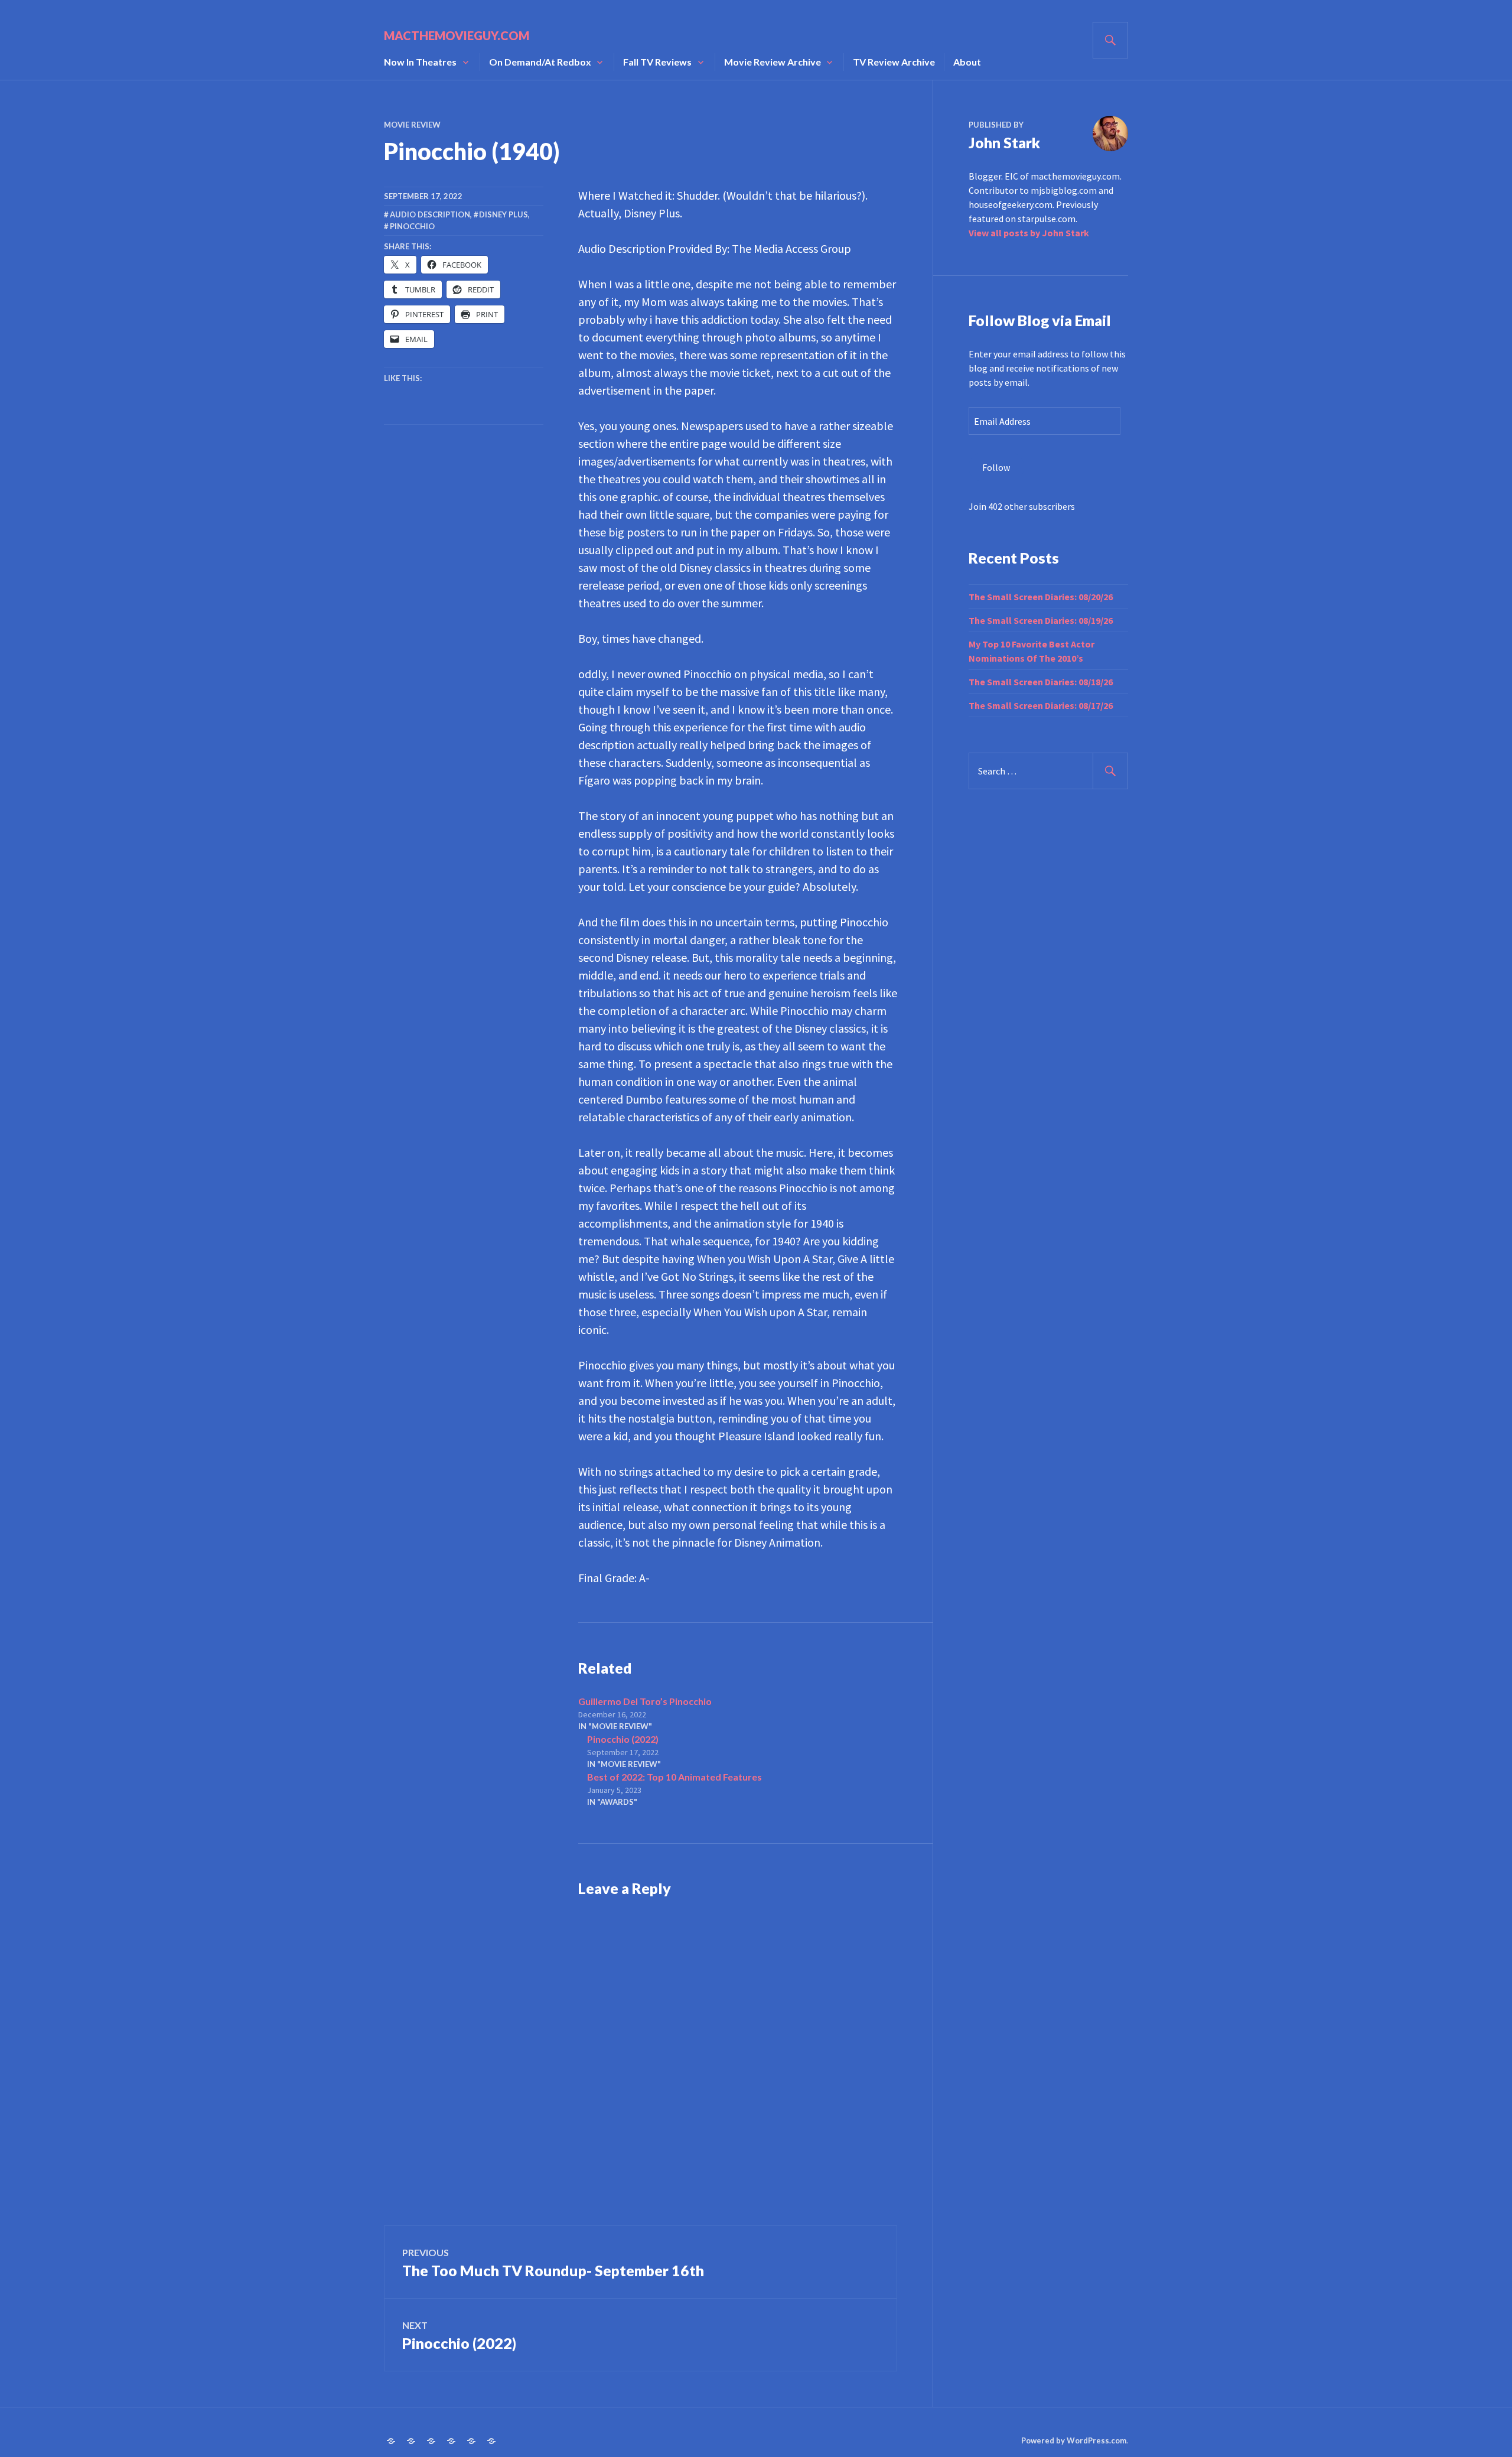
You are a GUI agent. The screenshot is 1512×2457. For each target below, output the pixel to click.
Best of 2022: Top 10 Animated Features (674, 1777)
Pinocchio (412, 226)
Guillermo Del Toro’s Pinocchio (645, 1701)
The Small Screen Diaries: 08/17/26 (1041, 705)
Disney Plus (504, 214)
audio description (430, 214)
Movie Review (412, 125)
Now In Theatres (420, 62)
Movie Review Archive (773, 62)
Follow (996, 467)
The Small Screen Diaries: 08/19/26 (1041, 620)
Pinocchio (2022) (623, 1739)
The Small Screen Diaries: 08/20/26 (1041, 597)
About (967, 62)
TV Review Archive (894, 62)
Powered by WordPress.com (1074, 2440)
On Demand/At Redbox (540, 62)
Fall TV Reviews (657, 62)
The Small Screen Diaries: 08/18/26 (1041, 682)
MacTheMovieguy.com (457, 35)
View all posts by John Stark (1029, 233)
